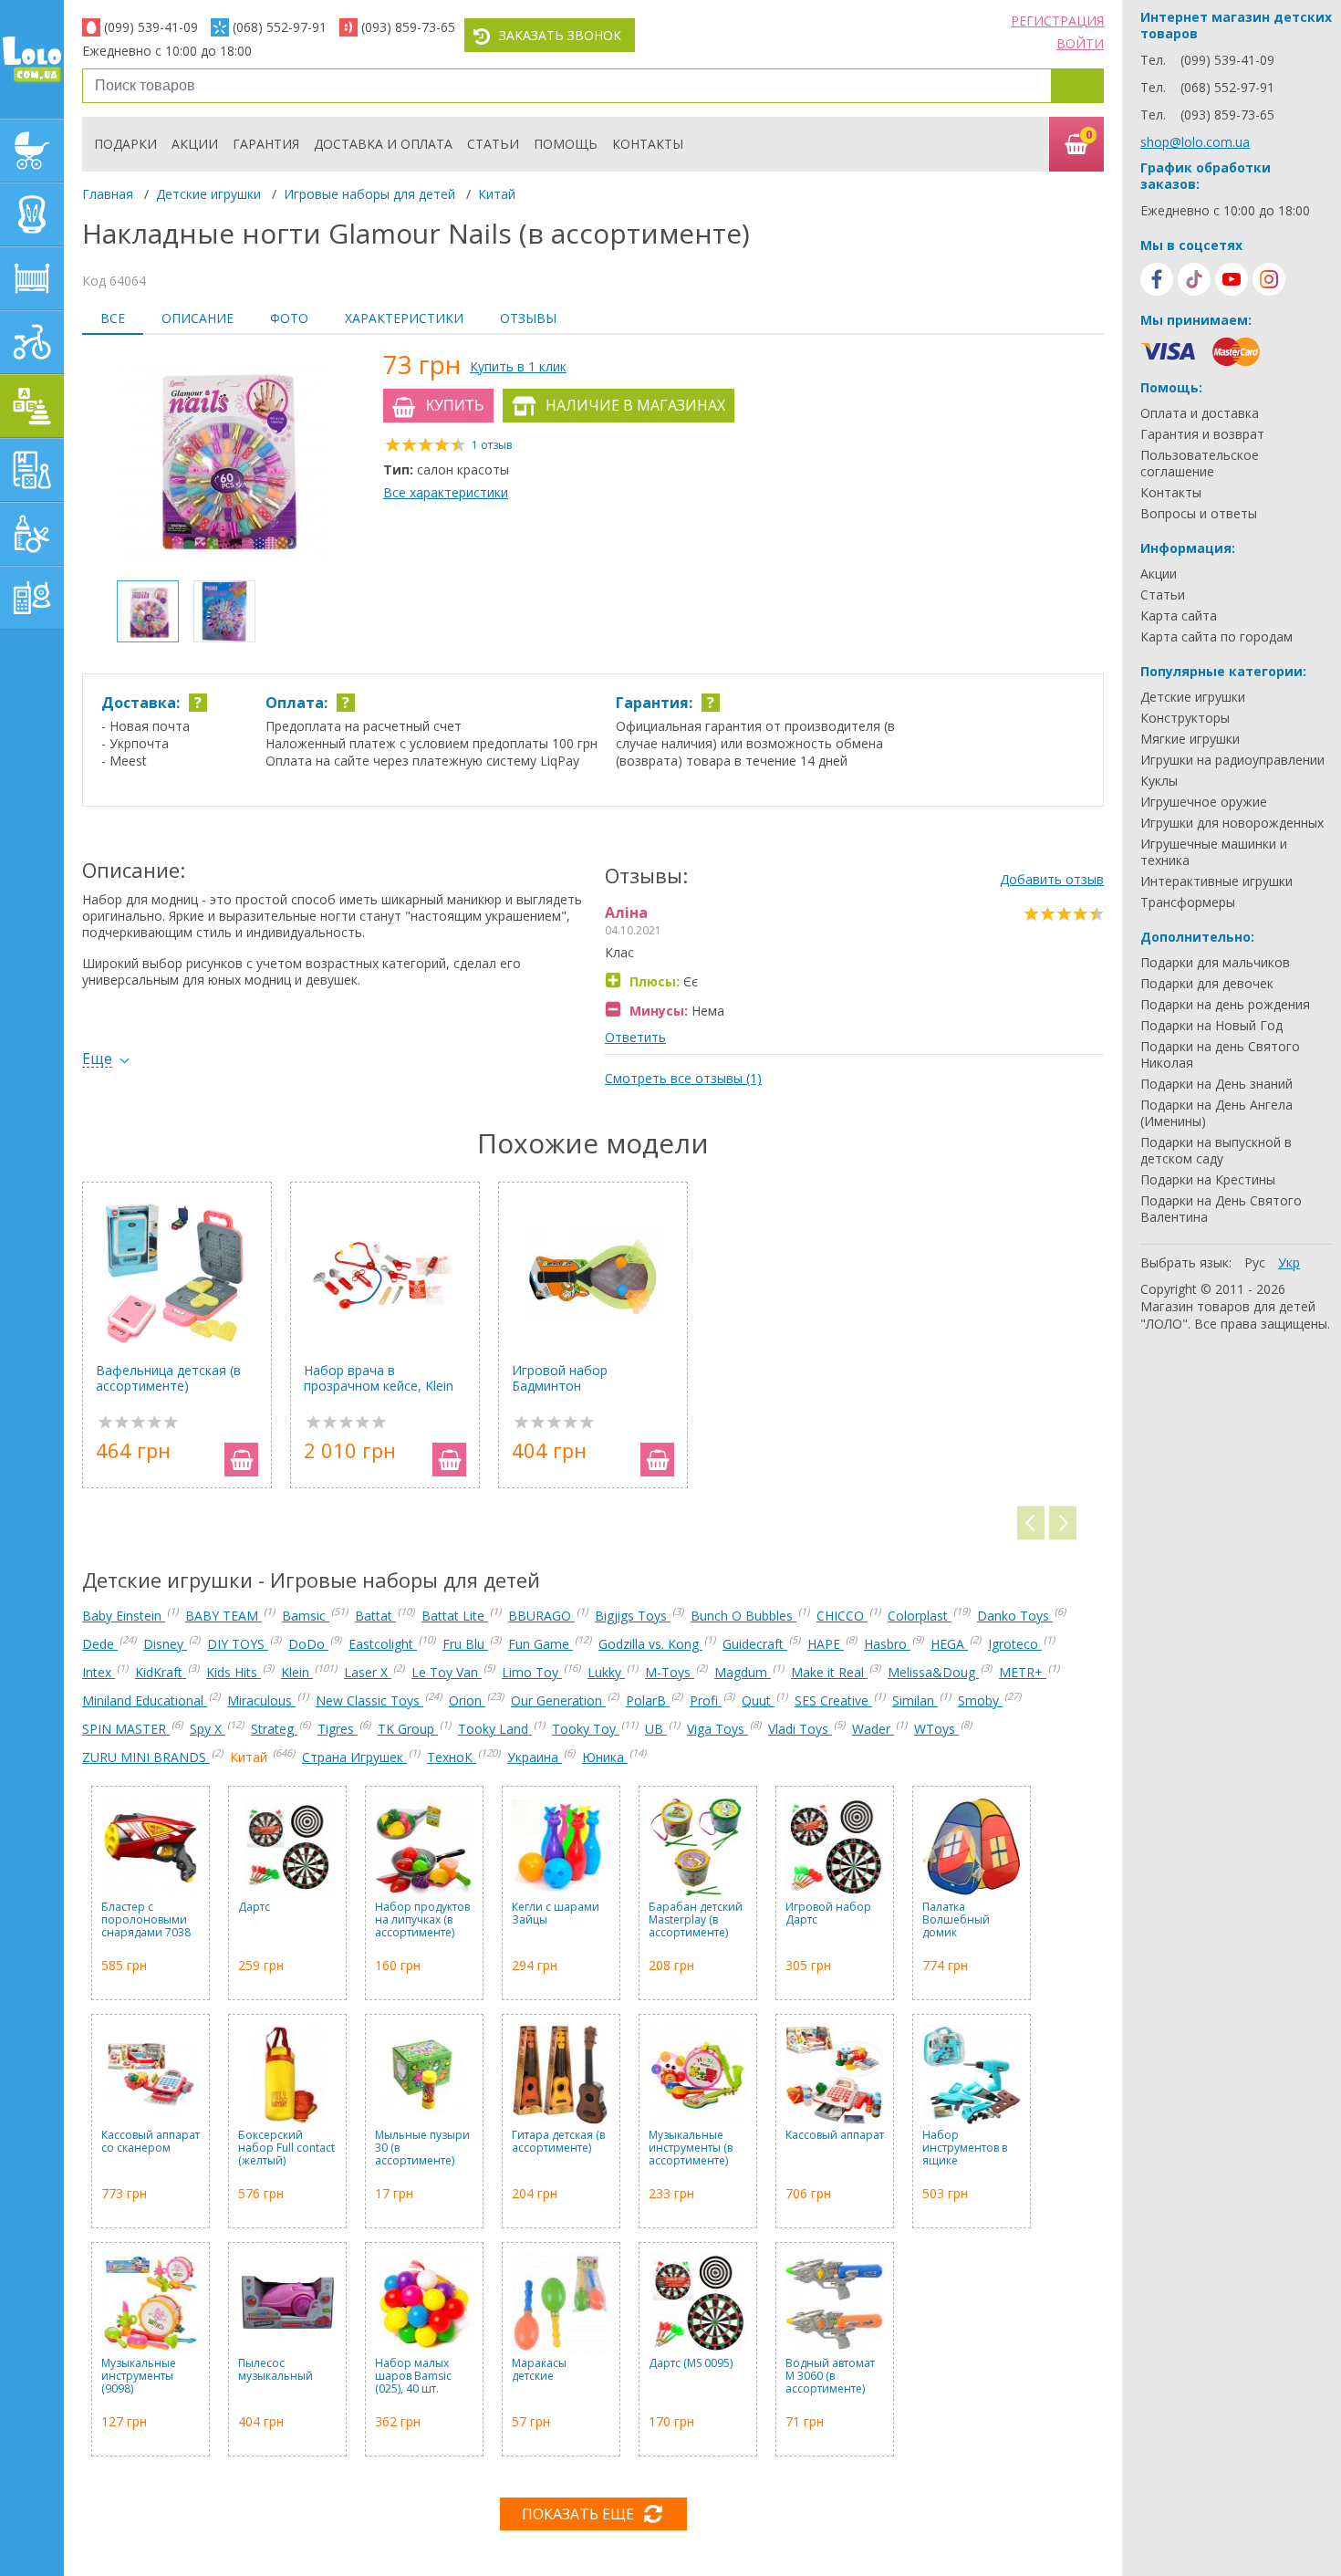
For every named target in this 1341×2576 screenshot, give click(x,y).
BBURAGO (541, 1616)
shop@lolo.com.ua (1195, 142)
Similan (915, 1700)
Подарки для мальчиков (1215, 963)
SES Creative (833, 1700)
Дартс (254, 1908)
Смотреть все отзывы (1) (683, 1078)
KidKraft (161, 1672)
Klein (297, 1672)
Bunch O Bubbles (743, 1616)
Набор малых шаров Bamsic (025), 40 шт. (413, 2377)
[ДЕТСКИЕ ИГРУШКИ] (32, 406)
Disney (165, 1644)
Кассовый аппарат (835, 2136)
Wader (873, 1729)
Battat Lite (455, 1616)
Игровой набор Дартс (828, 1914)
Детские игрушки (208, 194)
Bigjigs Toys (633, 1616)
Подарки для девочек (1207, 984)
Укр (1289, 1262)
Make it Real (829, 1672)
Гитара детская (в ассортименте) (558, 2142)
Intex (99, 1672)
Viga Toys (717, 1729)
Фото (289, 318)
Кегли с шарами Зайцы (556, 1914)
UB (656, 1729)
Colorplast (920, 1616)
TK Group (408, 1729)
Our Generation (558, 1700)
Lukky (606, 1672)
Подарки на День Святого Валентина (1221, 1209)
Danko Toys (1015, 1616)
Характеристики (404, 318)
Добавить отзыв (1052, 879)
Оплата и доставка (1200, 413)
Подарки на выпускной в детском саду (1216, 1151)
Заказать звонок (560, 35)
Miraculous (261, 1700)
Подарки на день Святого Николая (1220, 1055)
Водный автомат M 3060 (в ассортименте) (830, 2377)
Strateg (274, 1729)
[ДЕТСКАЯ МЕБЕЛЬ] (32, 278)
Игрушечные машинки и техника (1214, 852)
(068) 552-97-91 (280, 27)
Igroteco (1015, 1644)
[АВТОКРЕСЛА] (32, 214)
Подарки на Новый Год (1211, 1026)
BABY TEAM (223, 1616)
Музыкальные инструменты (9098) (139, 2377)
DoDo (308, 1644)
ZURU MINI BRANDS (146, 1757)
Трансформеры (1188, 902)
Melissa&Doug (933, 1672)
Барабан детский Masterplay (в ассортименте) (696, 1920)
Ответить (635, 1037)
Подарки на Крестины (1208, 1180)
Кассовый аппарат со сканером (151, 2142)
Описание (198, 318)
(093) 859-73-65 (408, 27)
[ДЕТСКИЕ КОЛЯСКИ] (32, 151)
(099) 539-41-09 (151, 27)
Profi (706, 1700)
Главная (108, 194)
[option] (223, 460)
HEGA (949, 1644)
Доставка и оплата (383, 144)
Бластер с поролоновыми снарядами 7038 (146, 1920)
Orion (467, 1700)
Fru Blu (465, 1644)
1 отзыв (492, 445)
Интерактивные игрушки (1216, 881)
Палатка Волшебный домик (956, 1920)
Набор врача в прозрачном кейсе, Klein (379, 1378)
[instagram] (1269, 279)
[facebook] (1157, 279)
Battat (375, 1616)
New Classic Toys (369, 1700)
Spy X (208, 1729)
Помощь (566, 144)
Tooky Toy (586, 1729)
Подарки (125, 144)
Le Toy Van (447, 1672)
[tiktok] (1194, 279)
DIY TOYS (238, 1644)
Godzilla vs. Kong (650, 1644)
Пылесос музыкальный (275, 2370)
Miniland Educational (145, 1700)
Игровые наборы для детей (369, 194)
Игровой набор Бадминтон (560, 1378)
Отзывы (528, 318)
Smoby (980, 1700)
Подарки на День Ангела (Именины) (1216, 1113)
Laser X (368, 1672)
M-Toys (670, 1672)
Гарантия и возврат (1202, 434)
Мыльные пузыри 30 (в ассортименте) (422, 2148)
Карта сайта (1179, 616)
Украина (535, 1757)
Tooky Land (495, 1729)
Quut (758, 1700)
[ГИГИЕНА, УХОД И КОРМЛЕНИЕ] (32, 534)
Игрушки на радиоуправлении (1232, 760)
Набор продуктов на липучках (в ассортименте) (422, 1920)
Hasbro (887, 1644)
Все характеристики (446, 492)
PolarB (648, 1700)
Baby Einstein (124, 1616)
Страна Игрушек (354, 1757)
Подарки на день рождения (1225, 1005)
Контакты (648, 144)
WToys (936, 1729)
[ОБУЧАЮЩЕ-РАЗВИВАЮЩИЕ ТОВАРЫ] (32, 470)
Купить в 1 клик (518, 366)
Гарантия (266, 144)
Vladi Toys (800, 1729)
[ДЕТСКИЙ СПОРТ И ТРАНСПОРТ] (32, 342)
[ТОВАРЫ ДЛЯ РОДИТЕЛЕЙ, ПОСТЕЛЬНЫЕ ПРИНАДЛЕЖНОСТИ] (32, 598)
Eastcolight (383, 1644)
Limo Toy (532, 1672)
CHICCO (842, 1616)
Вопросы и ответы (1199, 514)
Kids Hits (234, 1672)
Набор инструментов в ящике (965, 2148)
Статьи (493, 144)
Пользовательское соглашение (1200, 464)
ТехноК (452, 1757)
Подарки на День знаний (1216, 1084)
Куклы (1159, 781)
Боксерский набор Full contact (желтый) (286, 2148)
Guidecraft (755, 1644)
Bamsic (306, 1616)
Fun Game (541, 1644)
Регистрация (1057, 21)
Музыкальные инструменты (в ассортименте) (691, 2148)
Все (113, 318)
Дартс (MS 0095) (691, 2364)
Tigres (338, 1729)
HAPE (826, 1644)
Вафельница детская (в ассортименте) (168, 1378)
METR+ (1023, 1672)
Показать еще (578, 2514)
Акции (195, 144)
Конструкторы (1185, 718)
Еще (97, 1059)
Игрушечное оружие (1204, 802)
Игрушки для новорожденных (1232, 823)
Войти (1080, 43)
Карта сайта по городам (1216, 637)
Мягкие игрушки (1190, 739)
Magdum (743, 1672)
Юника (605, 1757)
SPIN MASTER (126, 1729)
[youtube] (1232, 279)
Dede (100, 1644)
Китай (497, 194)
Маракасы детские (539, 2370)
